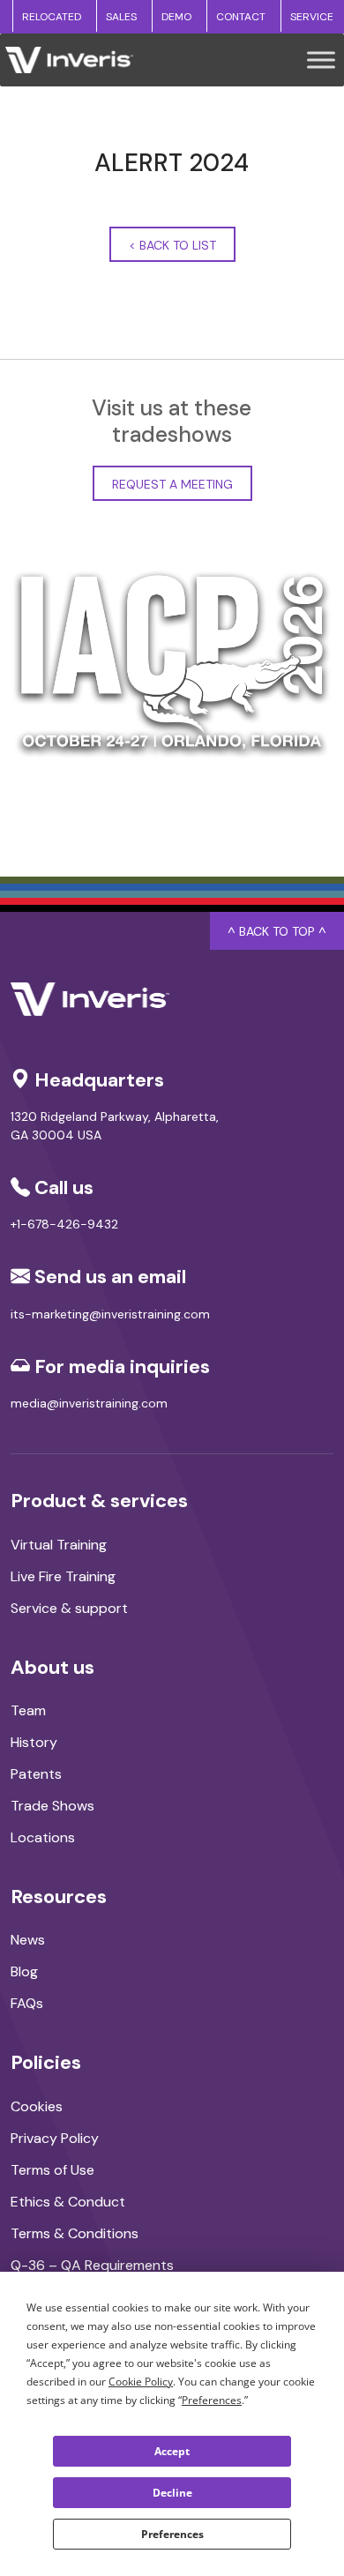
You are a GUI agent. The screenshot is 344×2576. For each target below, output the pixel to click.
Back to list (172, 245)
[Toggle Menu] (321, 60)
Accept (172, 2451)
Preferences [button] (212, 2400)
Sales (121, 17)
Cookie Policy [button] (141, 2382)
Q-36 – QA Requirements (92, 2265)
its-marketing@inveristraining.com (110, 1314)
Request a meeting (172, 484)
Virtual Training (59, 1545)
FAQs (27, 2003)
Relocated (52, 17)
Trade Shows (52, 1806)
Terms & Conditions (75, 2233)
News (28, 1940)
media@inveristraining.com (89, 1403)
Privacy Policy (55, 2138)
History (34, 1742)
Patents (36, 1774)
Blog (24, 1971)
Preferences (172, 2534)
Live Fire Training (63, 1576)
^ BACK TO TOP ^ (277, 931)
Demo (176, 17)
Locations (43, 1837)
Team (28, 1710)
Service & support (69, 1608)
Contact (241, 17)
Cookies (37, 2106)
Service (312, 17)
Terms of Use (52, 2170)
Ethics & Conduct (68, 2202)
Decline (172, 2493)
